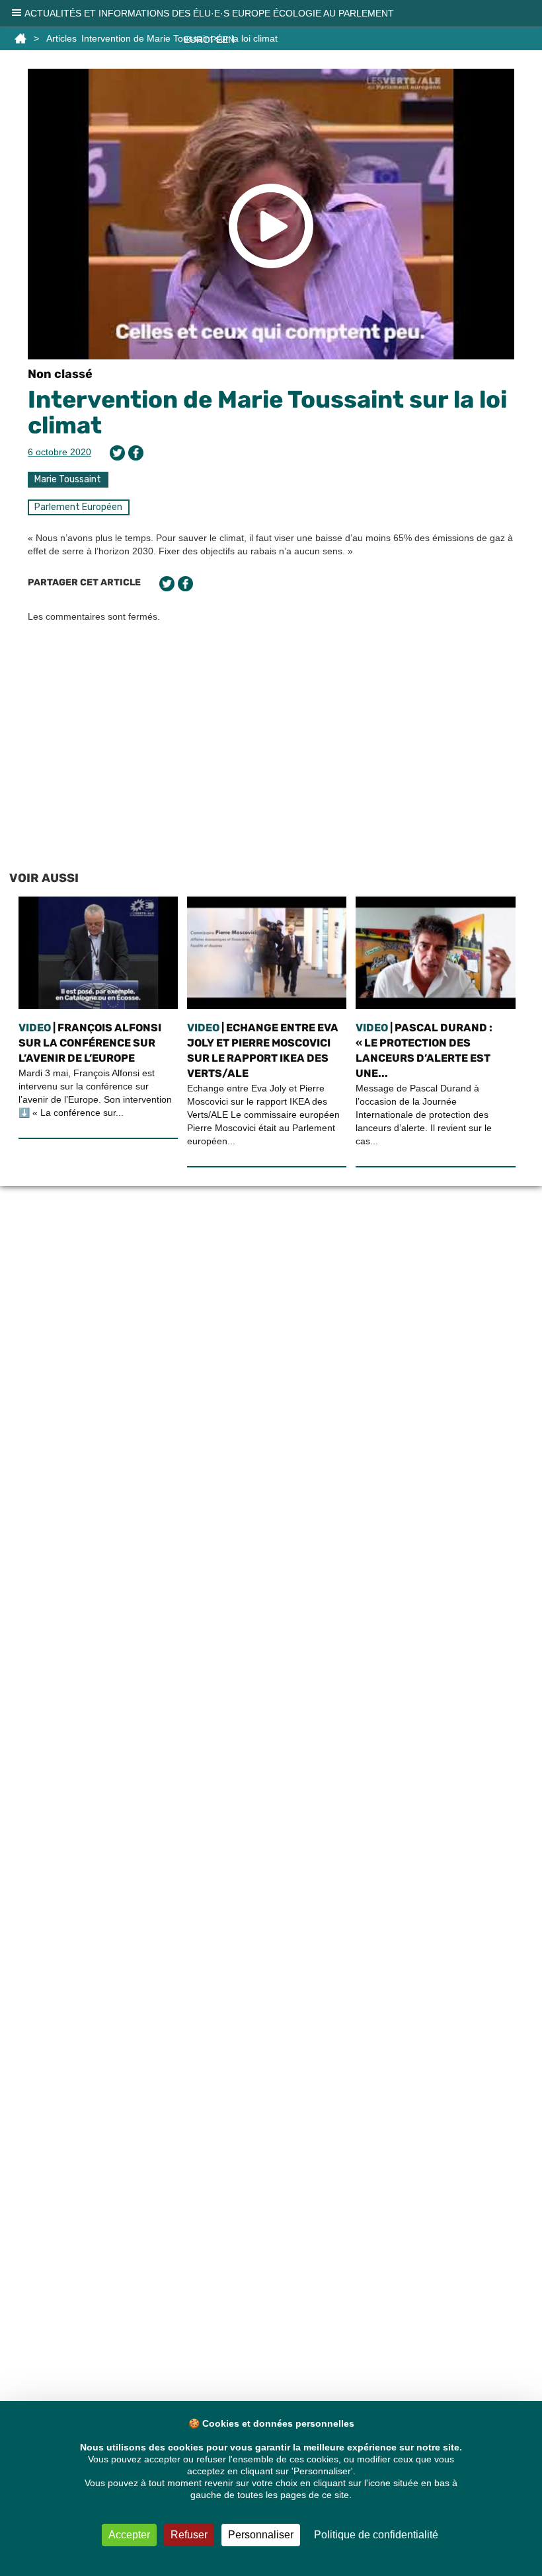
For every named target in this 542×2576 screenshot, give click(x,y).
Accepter (129, 2535)
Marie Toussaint (68, 479)
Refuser (189, 2535)
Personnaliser (261, 2535)
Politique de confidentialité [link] (376, 2535)
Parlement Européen (78, 507)
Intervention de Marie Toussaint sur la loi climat (267, 413)
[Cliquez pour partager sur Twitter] (117, 453)
